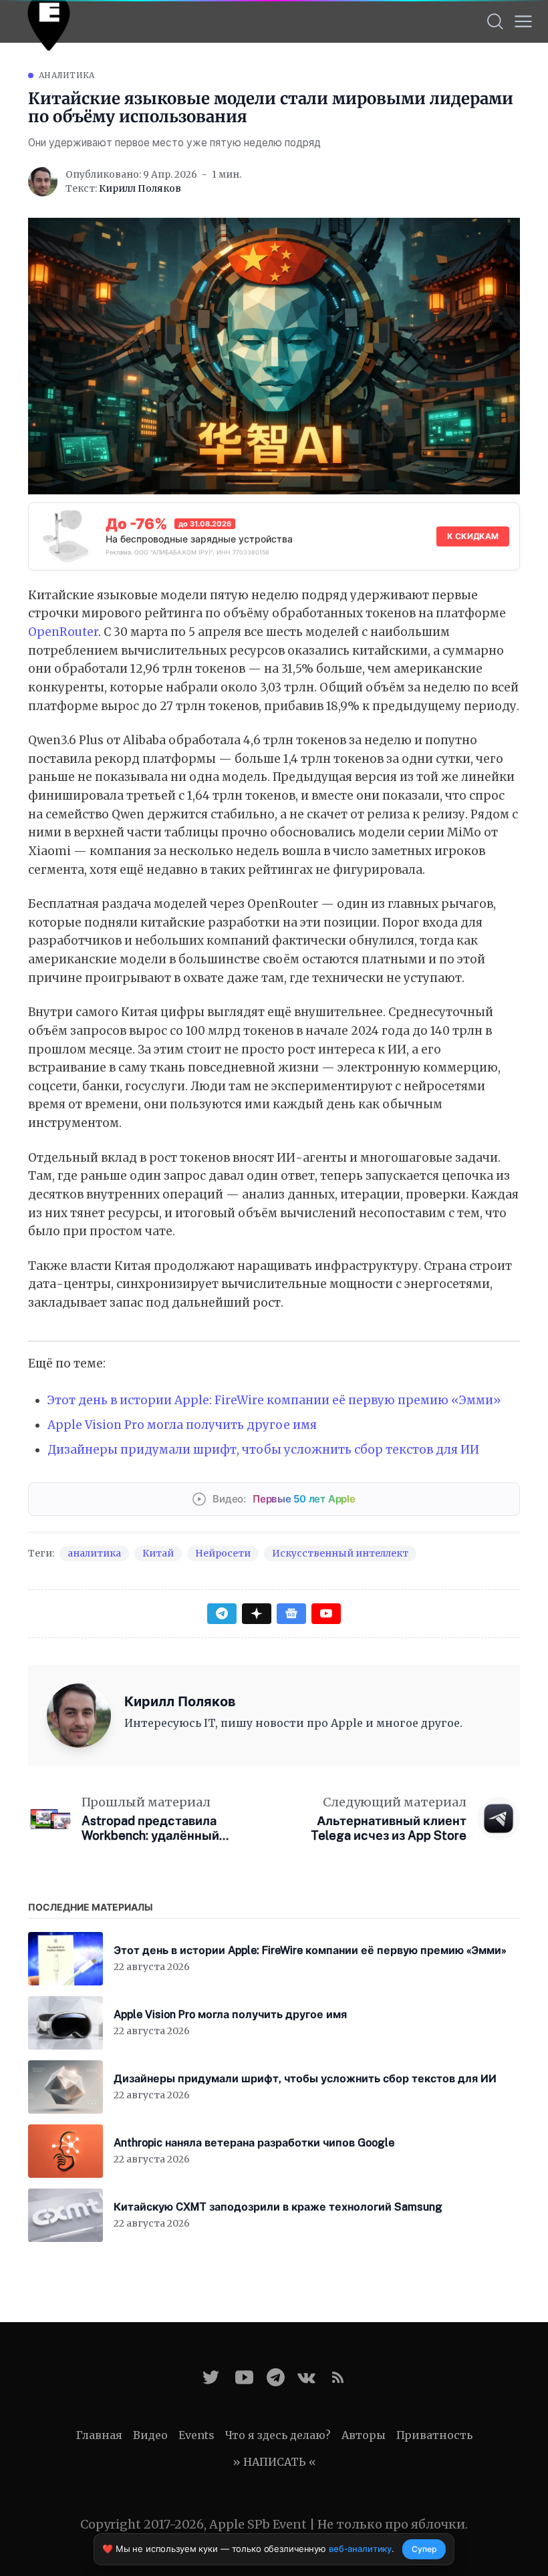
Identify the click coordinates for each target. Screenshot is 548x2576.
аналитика (67, 75)
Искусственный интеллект (340, 1553)
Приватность (434, 2435)
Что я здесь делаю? (278, 2435)
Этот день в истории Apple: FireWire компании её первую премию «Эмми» (274, 1400)
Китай (158, 1553)
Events (196, 2435)
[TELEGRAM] (276, 2377)
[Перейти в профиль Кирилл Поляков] (43, 182)
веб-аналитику (360, 2549)
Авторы (364, 2435)
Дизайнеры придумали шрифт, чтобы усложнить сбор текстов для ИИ (263, 1450)
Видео (150, 2435)
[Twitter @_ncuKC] (211, 2377)
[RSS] (338, 2377)
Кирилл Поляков (140, 188)
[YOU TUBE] (244, 2377)
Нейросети (223, 1553)
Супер (424, 2549)
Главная (99, 2435)
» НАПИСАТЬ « (274, 2462)
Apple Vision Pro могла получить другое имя (182, 1425)
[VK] (306, 2377)
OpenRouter (63, 632)
